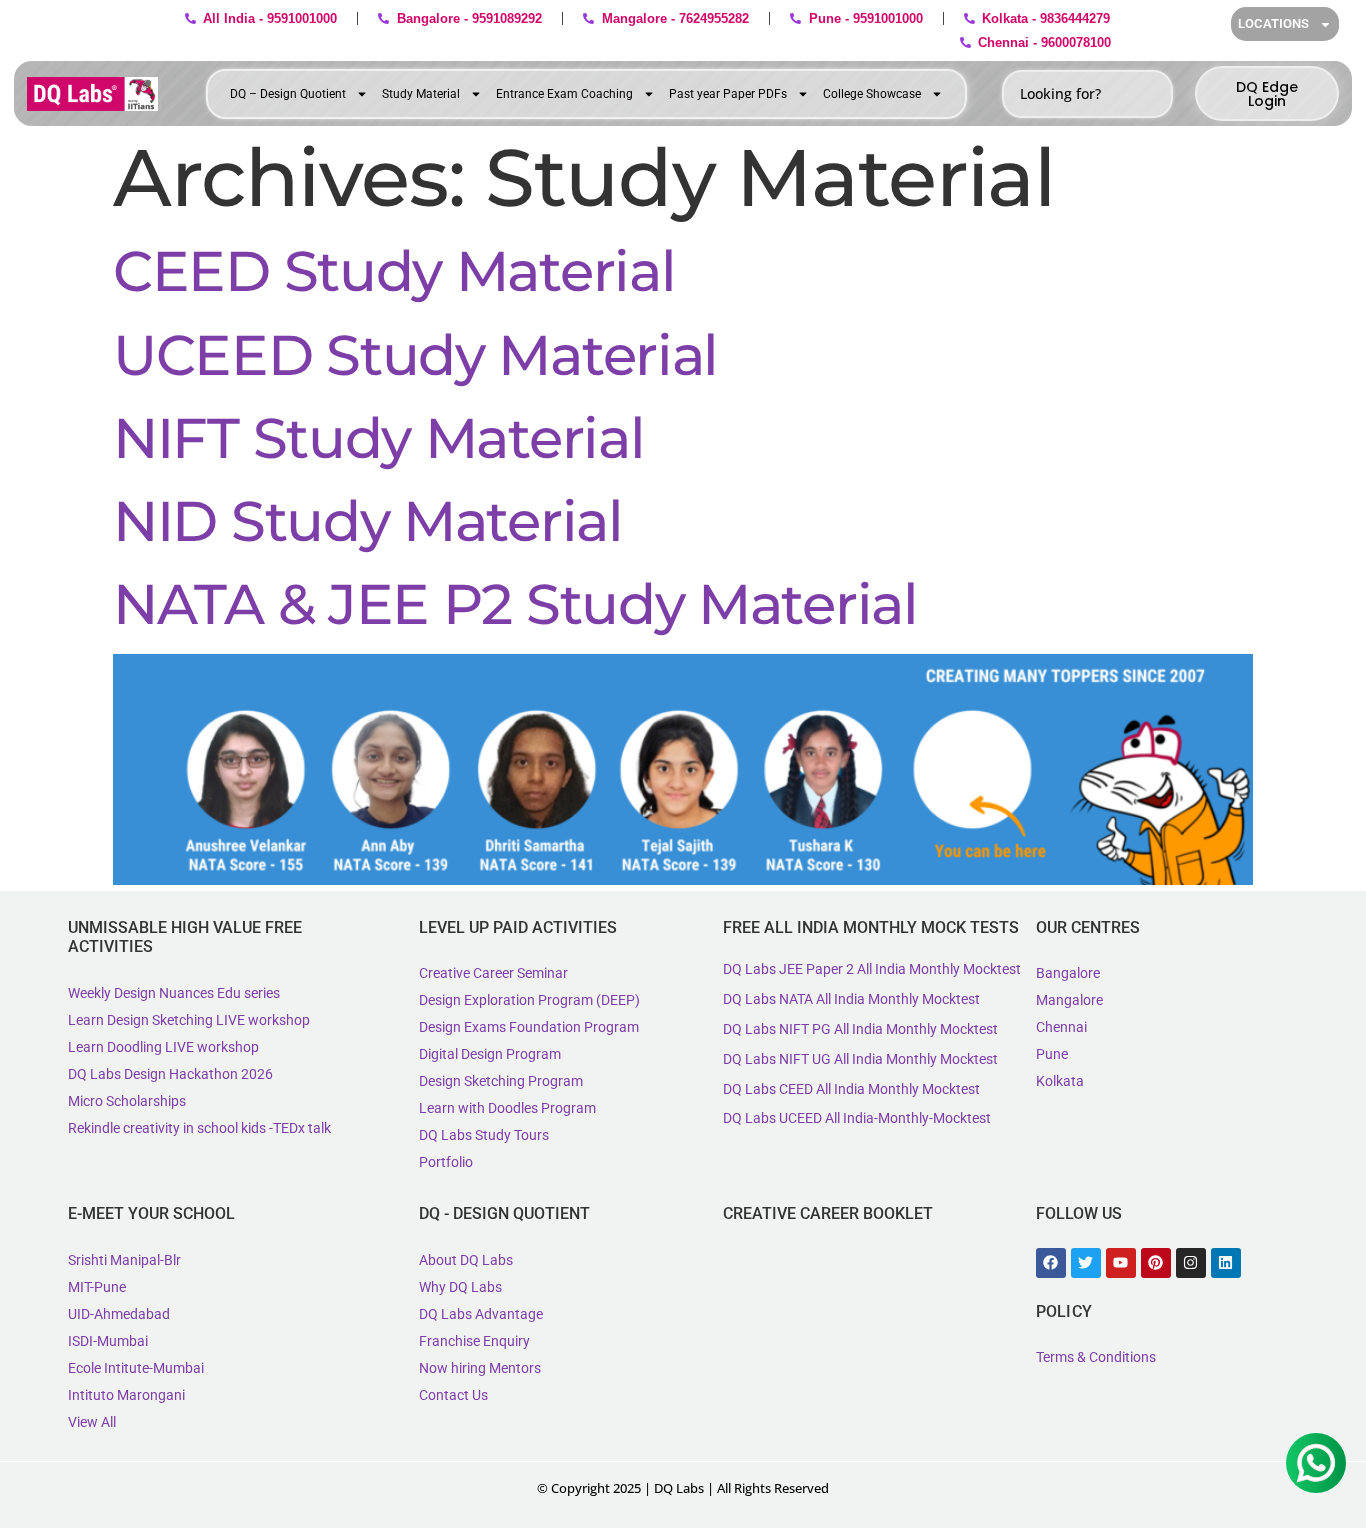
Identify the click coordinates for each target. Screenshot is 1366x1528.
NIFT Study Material (378, 438)
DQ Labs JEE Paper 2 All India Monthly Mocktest (872, 969)
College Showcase (872, 94)
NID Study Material (368, 521)
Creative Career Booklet (828, 1213)
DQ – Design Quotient (288, 94)
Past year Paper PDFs (728, 94)
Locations (1273, 23)
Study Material (421, 94)
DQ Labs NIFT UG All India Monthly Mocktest (860, 1059)
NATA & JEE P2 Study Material (515, 604)
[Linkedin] (1226, 1263)
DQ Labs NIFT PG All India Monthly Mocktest (860, 1029)
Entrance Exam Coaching (564, 94)
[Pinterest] (1156, 1263)
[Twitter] (1086, 1263)
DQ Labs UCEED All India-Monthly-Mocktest (857, 1118)
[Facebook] (1051, 1263)
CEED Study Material (394, 271)
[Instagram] (1191, 1263)
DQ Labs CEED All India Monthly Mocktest (851, 1089)
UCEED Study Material (415, 355)
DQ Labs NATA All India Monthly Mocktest (851, 999)
